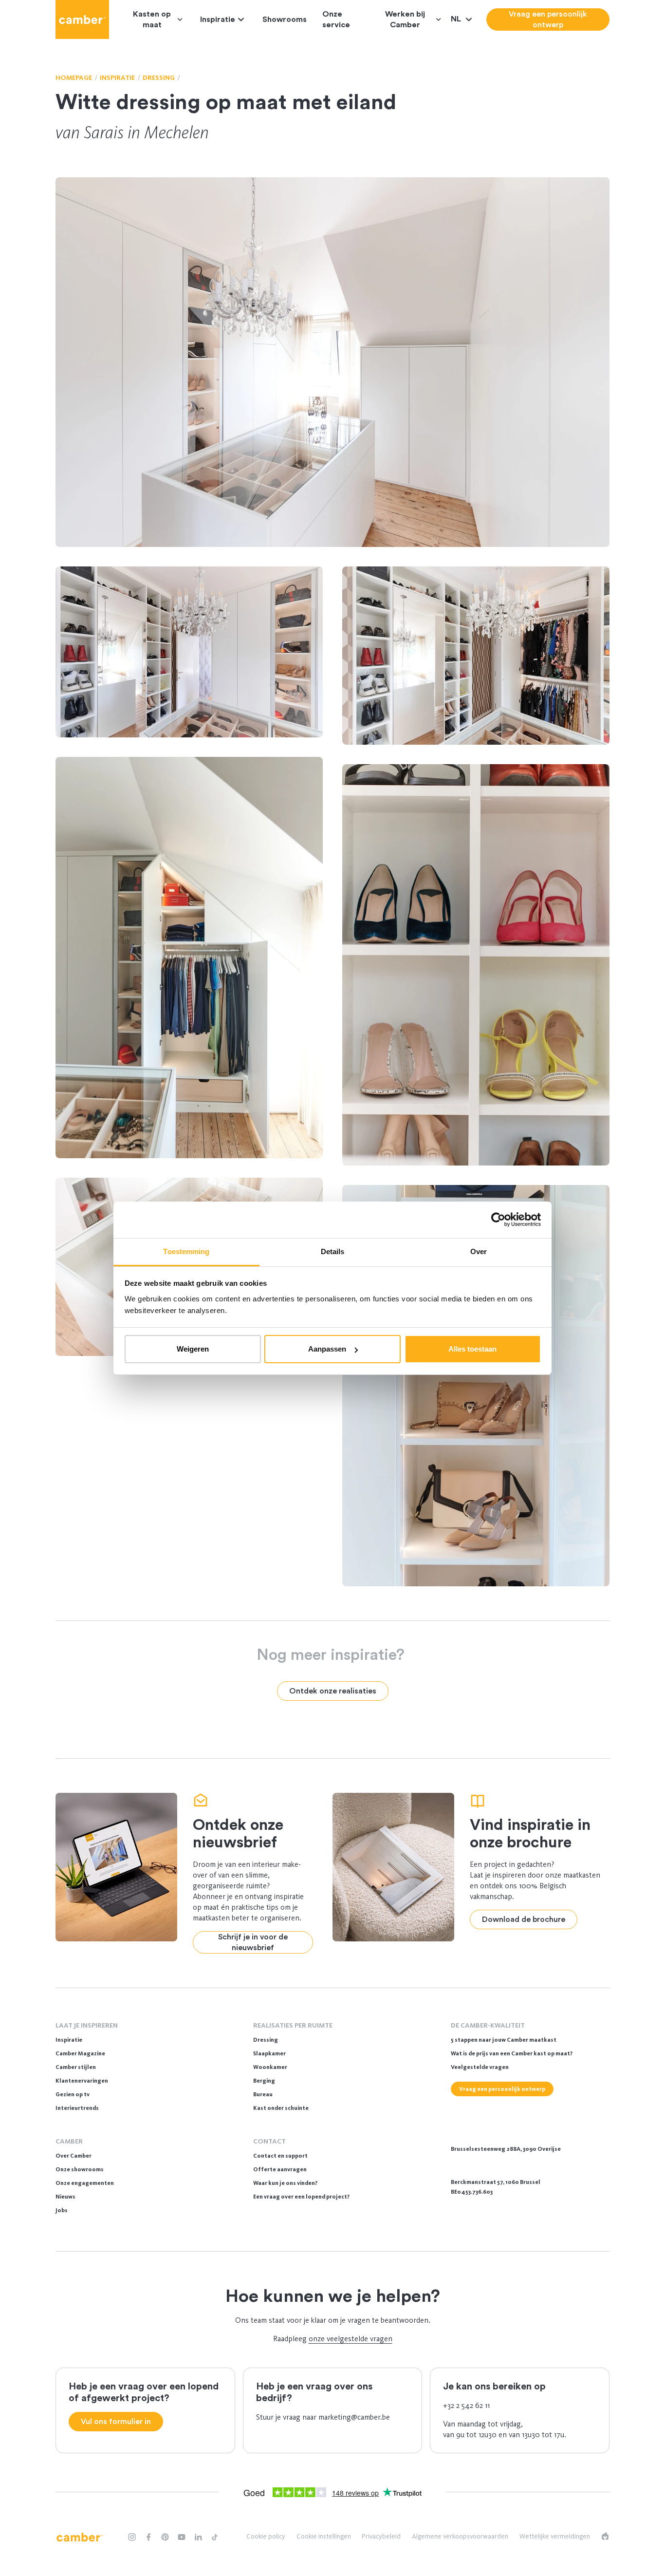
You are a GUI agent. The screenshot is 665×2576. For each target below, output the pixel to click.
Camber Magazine (80, 2053)
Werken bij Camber (405, 19)
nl (457, 19)
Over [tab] (479, 1251)
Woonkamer (270, 2067)
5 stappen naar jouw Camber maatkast (504, 2040)
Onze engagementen (85, 2183)
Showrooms (285, 19)
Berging (264, 2081)
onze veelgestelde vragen (351, 2339)
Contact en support (280, 2156)
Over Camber (74, 2156)
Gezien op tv (73, 2094)
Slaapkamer (269, 2053)
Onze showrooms (80, 2169)
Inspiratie (218, 19)
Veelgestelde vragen (480, 2067)
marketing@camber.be (354, 2417)
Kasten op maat (152, 19)
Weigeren (193, 1349)
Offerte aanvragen (280, 2169)
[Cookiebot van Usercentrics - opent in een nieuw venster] (498, 1220)
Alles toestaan (472, 1349)
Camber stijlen (76, 2067)
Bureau (263, 2094)
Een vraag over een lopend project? (301, 2197)
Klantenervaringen (82, 2081)
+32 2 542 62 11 (466, 2405)
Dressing (266, 2040)
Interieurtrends (77, 2108)
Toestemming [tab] (186, 1251)
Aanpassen (327, 1349)
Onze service (336, 19)
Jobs (62, 2210)
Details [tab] (333, 1251)
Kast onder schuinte (281, 2108)
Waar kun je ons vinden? (285, 2183)
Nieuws (65, 2197)
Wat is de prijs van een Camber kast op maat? (512, 2053)
